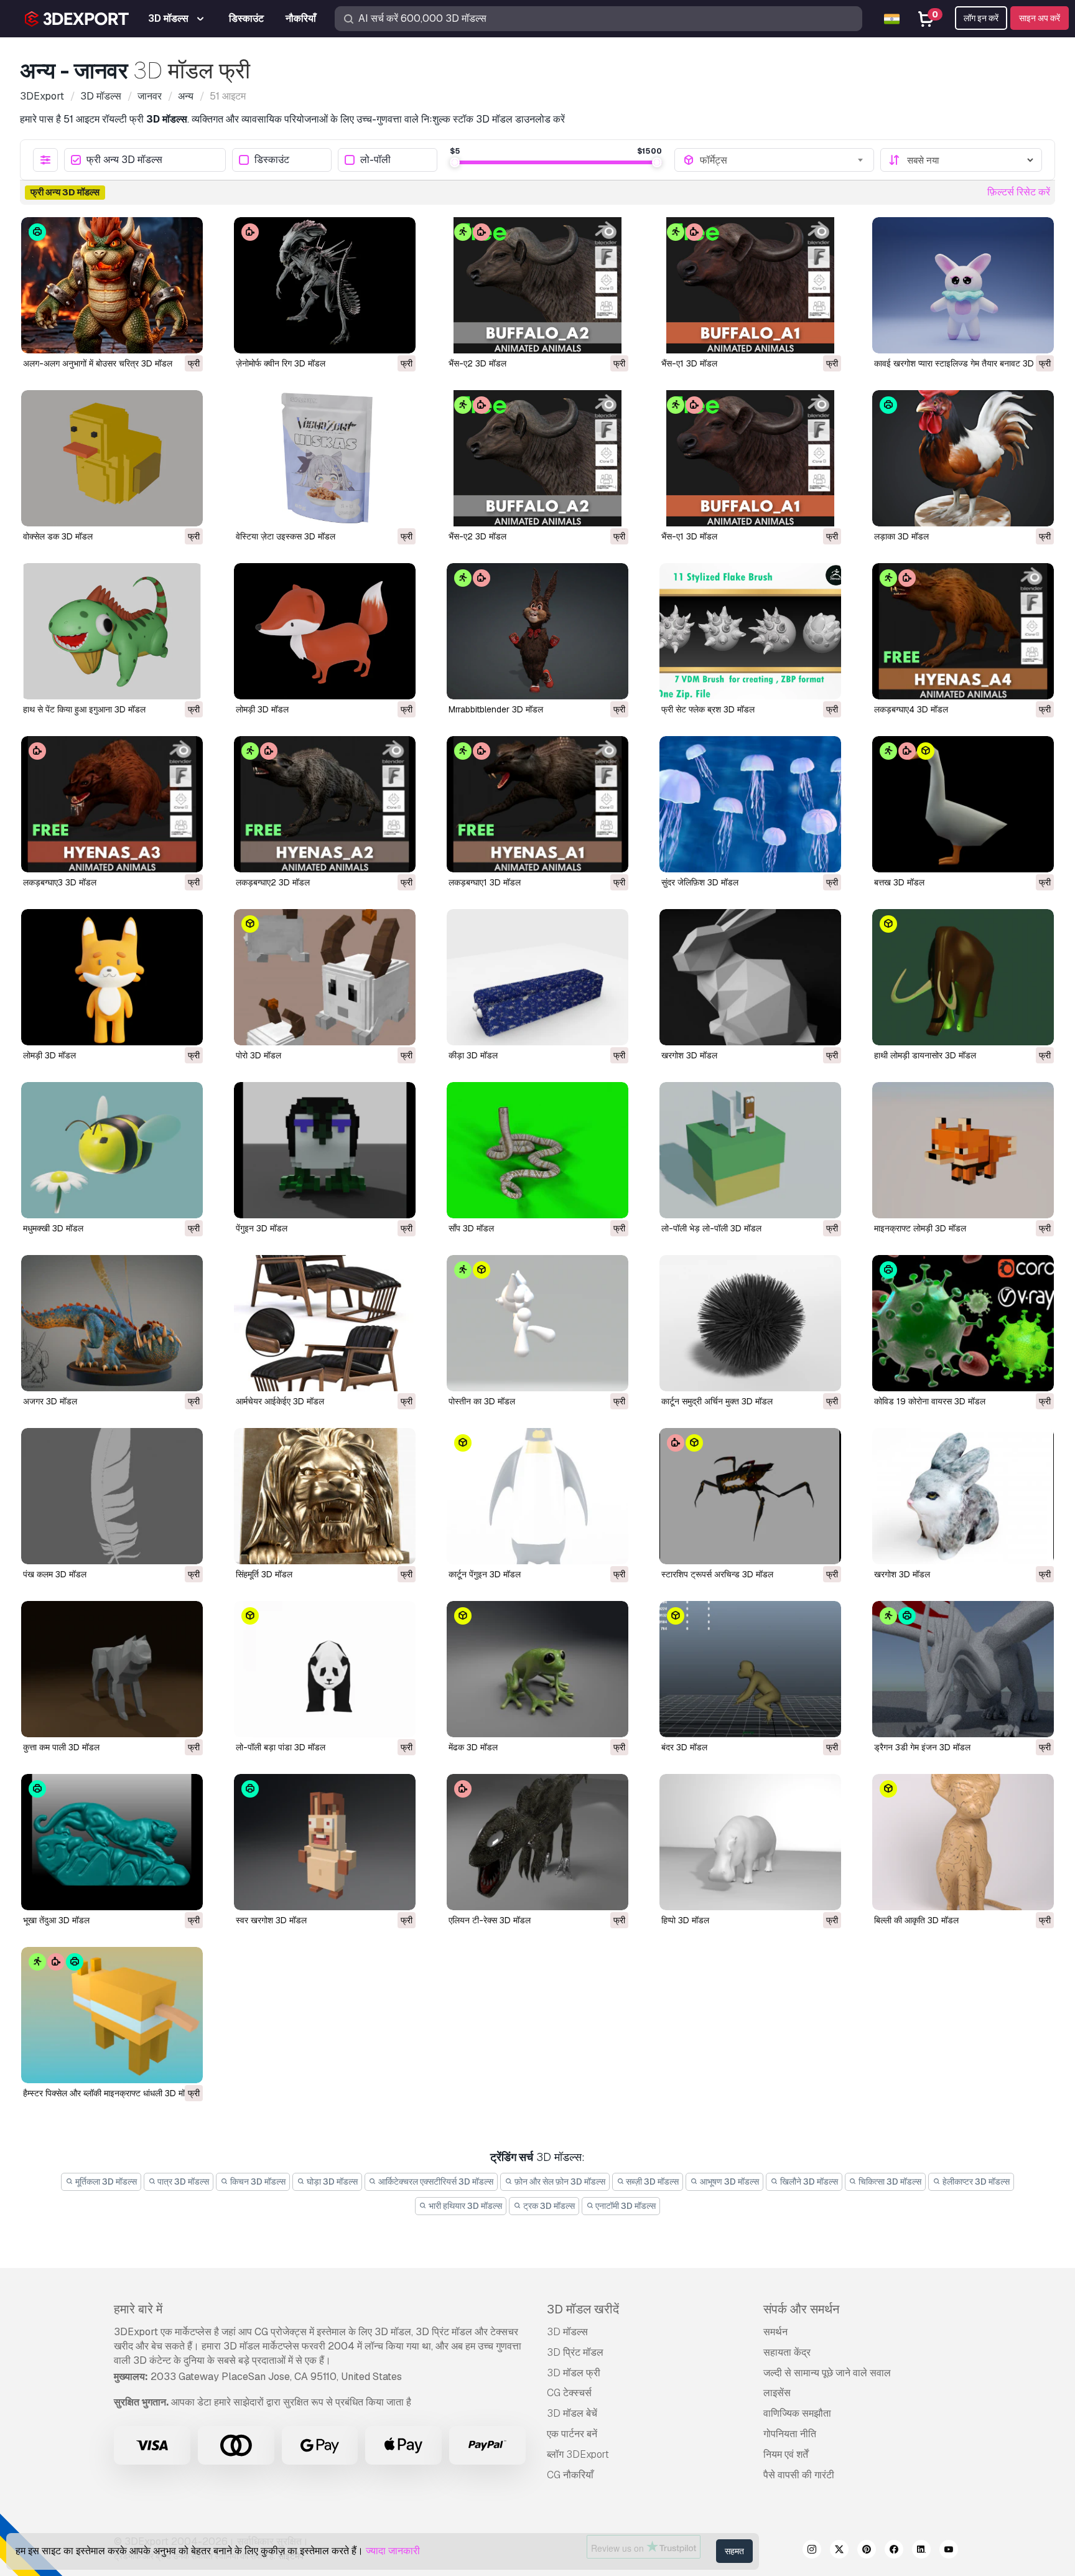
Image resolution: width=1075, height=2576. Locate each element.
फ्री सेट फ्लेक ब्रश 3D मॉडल (708, 709)
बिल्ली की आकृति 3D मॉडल (916, 1920)
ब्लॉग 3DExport (578, 2454)
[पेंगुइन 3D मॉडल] (325, 1150)
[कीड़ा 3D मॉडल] (537, 977)
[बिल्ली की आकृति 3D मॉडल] (963, 1842)
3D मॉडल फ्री (574, 2373)
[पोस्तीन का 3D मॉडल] (537, 1323)
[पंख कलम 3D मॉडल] (112, 1496)
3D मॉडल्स (567, 2332)
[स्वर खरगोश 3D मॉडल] (325, 1842)
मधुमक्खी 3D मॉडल (53, 1228)
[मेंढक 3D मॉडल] (537, 1669)
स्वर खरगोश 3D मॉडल (271, 1920)
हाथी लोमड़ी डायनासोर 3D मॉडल (925, 1055)
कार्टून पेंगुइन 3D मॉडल (485, 1574)
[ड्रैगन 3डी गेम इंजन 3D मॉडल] (963, 1669)
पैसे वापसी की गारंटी (799, 2475)
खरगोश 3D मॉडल (689, 1055)
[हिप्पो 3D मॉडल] (750, 1842)
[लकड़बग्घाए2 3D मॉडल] (325, 804)
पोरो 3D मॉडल (258, 1055)
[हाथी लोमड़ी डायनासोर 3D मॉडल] (963, 977)
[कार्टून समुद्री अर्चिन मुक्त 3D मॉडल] (750, 1323)
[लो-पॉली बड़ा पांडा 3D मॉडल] (325, 1669)
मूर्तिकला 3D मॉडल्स (105, 2182)
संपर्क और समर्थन (801, 2309)
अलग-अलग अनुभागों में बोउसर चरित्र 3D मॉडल (98, 363)
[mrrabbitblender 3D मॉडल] (537, 631)
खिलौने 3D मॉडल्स (808, 2182)
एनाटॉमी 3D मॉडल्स (625, 2206)
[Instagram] (812, 2551)
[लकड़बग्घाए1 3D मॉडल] (537, 804)
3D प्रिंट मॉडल (575, 2352)
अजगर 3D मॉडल (50, 1401)
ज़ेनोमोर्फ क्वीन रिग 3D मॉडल (281, 363)
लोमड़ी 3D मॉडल (262, 709)
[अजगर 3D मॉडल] (112, 1323)
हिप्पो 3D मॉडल (685, 1920)
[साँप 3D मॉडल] (537, 1150)
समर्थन (775, 2332)
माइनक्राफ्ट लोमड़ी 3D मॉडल (920, 1228)
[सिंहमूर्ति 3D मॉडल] (325, 1496)
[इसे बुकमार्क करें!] (185, 336)
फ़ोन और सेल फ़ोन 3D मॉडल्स (559, 2182)
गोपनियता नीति (790, 2434)
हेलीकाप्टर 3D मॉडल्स (975, 2182)
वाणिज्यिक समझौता (797, 2413)
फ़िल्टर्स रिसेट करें (1019, 192)
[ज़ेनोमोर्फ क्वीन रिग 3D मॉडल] (325, 285)
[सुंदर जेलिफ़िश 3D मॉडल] (750, 804)
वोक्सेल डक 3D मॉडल (58, 536)
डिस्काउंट (272, 160)
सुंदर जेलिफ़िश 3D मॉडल (700, 882)
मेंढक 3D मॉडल (473, 1747)
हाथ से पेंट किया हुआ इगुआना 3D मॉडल (84, 709)
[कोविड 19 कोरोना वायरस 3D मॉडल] (963, 1323)
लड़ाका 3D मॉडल (901, 536)
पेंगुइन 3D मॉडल (262, 1228)
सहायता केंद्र (787, 2352)
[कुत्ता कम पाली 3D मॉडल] (112, 1669)
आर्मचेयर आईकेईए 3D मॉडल (280, 1401)
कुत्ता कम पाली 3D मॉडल (61, 1747)
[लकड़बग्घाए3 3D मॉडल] (112, 804)
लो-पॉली (375, 160)
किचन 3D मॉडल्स (257, 2182)
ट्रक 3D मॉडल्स (548, 2206)
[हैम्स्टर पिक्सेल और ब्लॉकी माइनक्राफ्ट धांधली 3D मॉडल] (112, 2015)
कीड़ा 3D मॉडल (473, 1055)
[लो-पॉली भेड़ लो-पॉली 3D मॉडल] (750, 1150)
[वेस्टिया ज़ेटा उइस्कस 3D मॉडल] (325, 458)
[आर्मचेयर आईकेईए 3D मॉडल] (325, 1323)
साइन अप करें (1040, 18)
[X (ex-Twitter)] (839, 2551)
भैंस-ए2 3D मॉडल (477, 363)
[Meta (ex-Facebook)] (894, 2551)
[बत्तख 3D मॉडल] (963, 804)
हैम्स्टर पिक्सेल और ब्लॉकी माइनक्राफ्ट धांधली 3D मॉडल (109, 2093)
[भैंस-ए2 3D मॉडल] (537, 285)
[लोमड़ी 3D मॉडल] (325, 631)
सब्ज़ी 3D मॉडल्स (651, 2182)
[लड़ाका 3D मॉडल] (963, 458)
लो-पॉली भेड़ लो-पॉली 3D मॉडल (711, 1228)
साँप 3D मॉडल (471, 1228)
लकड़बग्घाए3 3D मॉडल (60, 882)
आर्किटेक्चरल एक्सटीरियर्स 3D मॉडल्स (435, 2182)
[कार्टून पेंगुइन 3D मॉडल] (537, 1496)
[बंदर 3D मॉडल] (750, 1669)
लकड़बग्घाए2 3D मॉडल (273, 882)
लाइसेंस (777, 2393)
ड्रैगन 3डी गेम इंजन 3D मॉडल (922, 1747)
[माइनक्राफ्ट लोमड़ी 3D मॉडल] (963, 1150)
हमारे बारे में (138, 2309)
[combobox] (783, 160)
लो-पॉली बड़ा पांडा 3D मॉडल (281, 1747)
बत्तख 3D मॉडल (899, 882)
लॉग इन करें (981, 18)
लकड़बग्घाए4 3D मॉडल (911, 709)
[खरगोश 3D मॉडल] (750, 977)
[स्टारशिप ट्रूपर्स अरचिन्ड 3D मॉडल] (750, 1496)
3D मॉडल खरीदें (583, 2309)
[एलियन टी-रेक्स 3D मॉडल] (537, 1842)
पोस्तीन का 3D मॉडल (482, 1401)
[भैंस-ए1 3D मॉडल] (750, 285)
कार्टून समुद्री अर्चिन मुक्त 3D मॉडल (717, 1401)
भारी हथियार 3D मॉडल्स (464, 2206)
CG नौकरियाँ (570, 2475)
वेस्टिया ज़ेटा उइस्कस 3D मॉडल (286, 536)
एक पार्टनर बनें (572, 2434)
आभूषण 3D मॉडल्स (728, 2182)
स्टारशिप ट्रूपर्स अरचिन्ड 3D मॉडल (717, 1574)
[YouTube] (949, 2551)
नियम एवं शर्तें (786, 2454)
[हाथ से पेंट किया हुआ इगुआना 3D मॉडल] (112, 631)
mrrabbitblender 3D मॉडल (496, 709)
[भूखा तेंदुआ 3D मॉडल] (112, 1842)
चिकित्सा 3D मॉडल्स (889, 2182)
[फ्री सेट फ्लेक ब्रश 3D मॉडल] (750, 631)
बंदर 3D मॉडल (684, 1747)
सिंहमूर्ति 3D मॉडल (264, 1574)
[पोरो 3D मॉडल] (325, 977)
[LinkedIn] (921, 2551)
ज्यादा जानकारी (393, 2551)
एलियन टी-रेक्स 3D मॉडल (490, 1920)
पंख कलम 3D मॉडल (55, 1574)
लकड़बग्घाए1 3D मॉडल (485, 882)
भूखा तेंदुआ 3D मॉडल (56, 1920)
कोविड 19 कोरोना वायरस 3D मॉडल (930, 1401)
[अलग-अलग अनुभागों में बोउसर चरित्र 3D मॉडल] (112, 285)
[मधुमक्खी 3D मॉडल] (112, 1150)
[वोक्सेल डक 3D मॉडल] (112, 458)
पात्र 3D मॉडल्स (182, 2182)
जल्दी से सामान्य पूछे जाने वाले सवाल (827, 2373)
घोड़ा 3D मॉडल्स (331, 2182)
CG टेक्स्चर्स (569, 2393)
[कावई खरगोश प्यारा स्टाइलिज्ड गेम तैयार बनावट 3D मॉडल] (963, 285)
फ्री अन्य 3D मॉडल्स (124, 160)
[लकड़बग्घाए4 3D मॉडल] (963, 631)
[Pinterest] (867, 2551)
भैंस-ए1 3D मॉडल (689, 363)
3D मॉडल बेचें (572, 2413)
